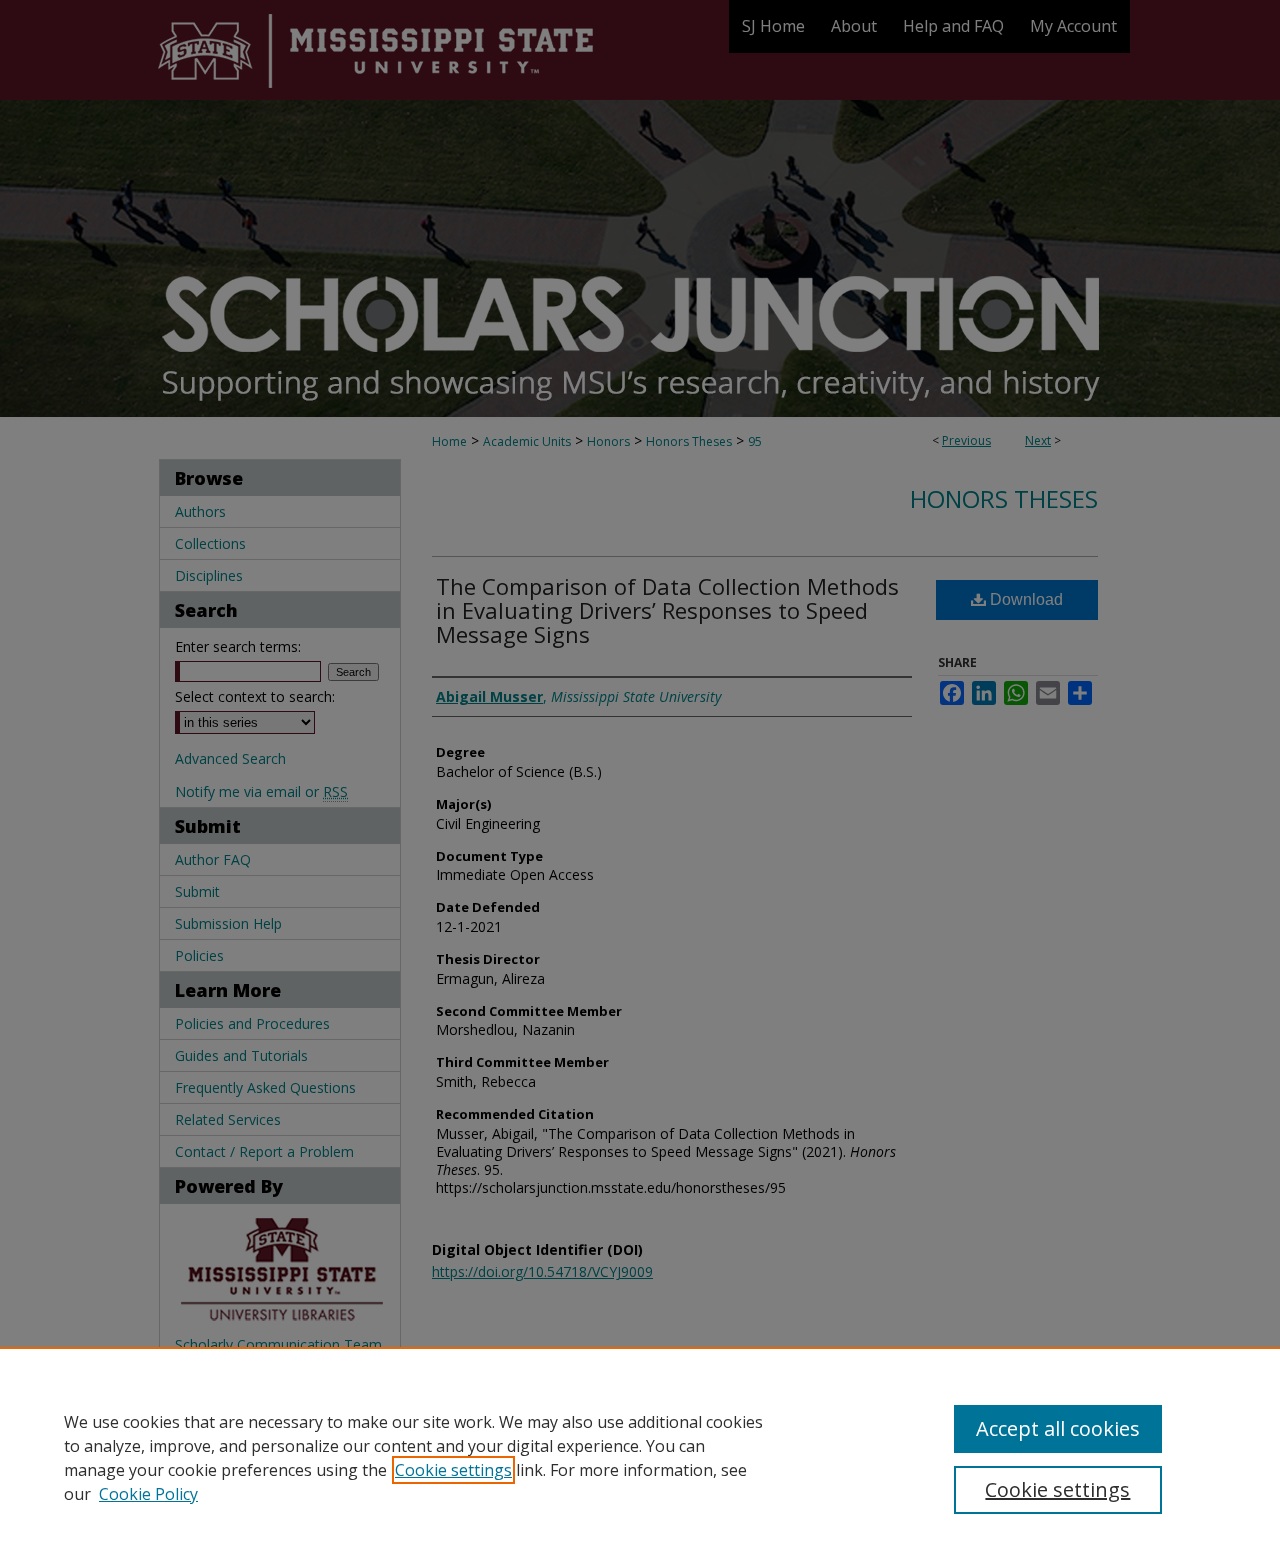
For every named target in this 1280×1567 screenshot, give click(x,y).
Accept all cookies (1058, 1428)
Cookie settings (453, 1470)
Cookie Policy (148, 1494)
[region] (640, 1457)
